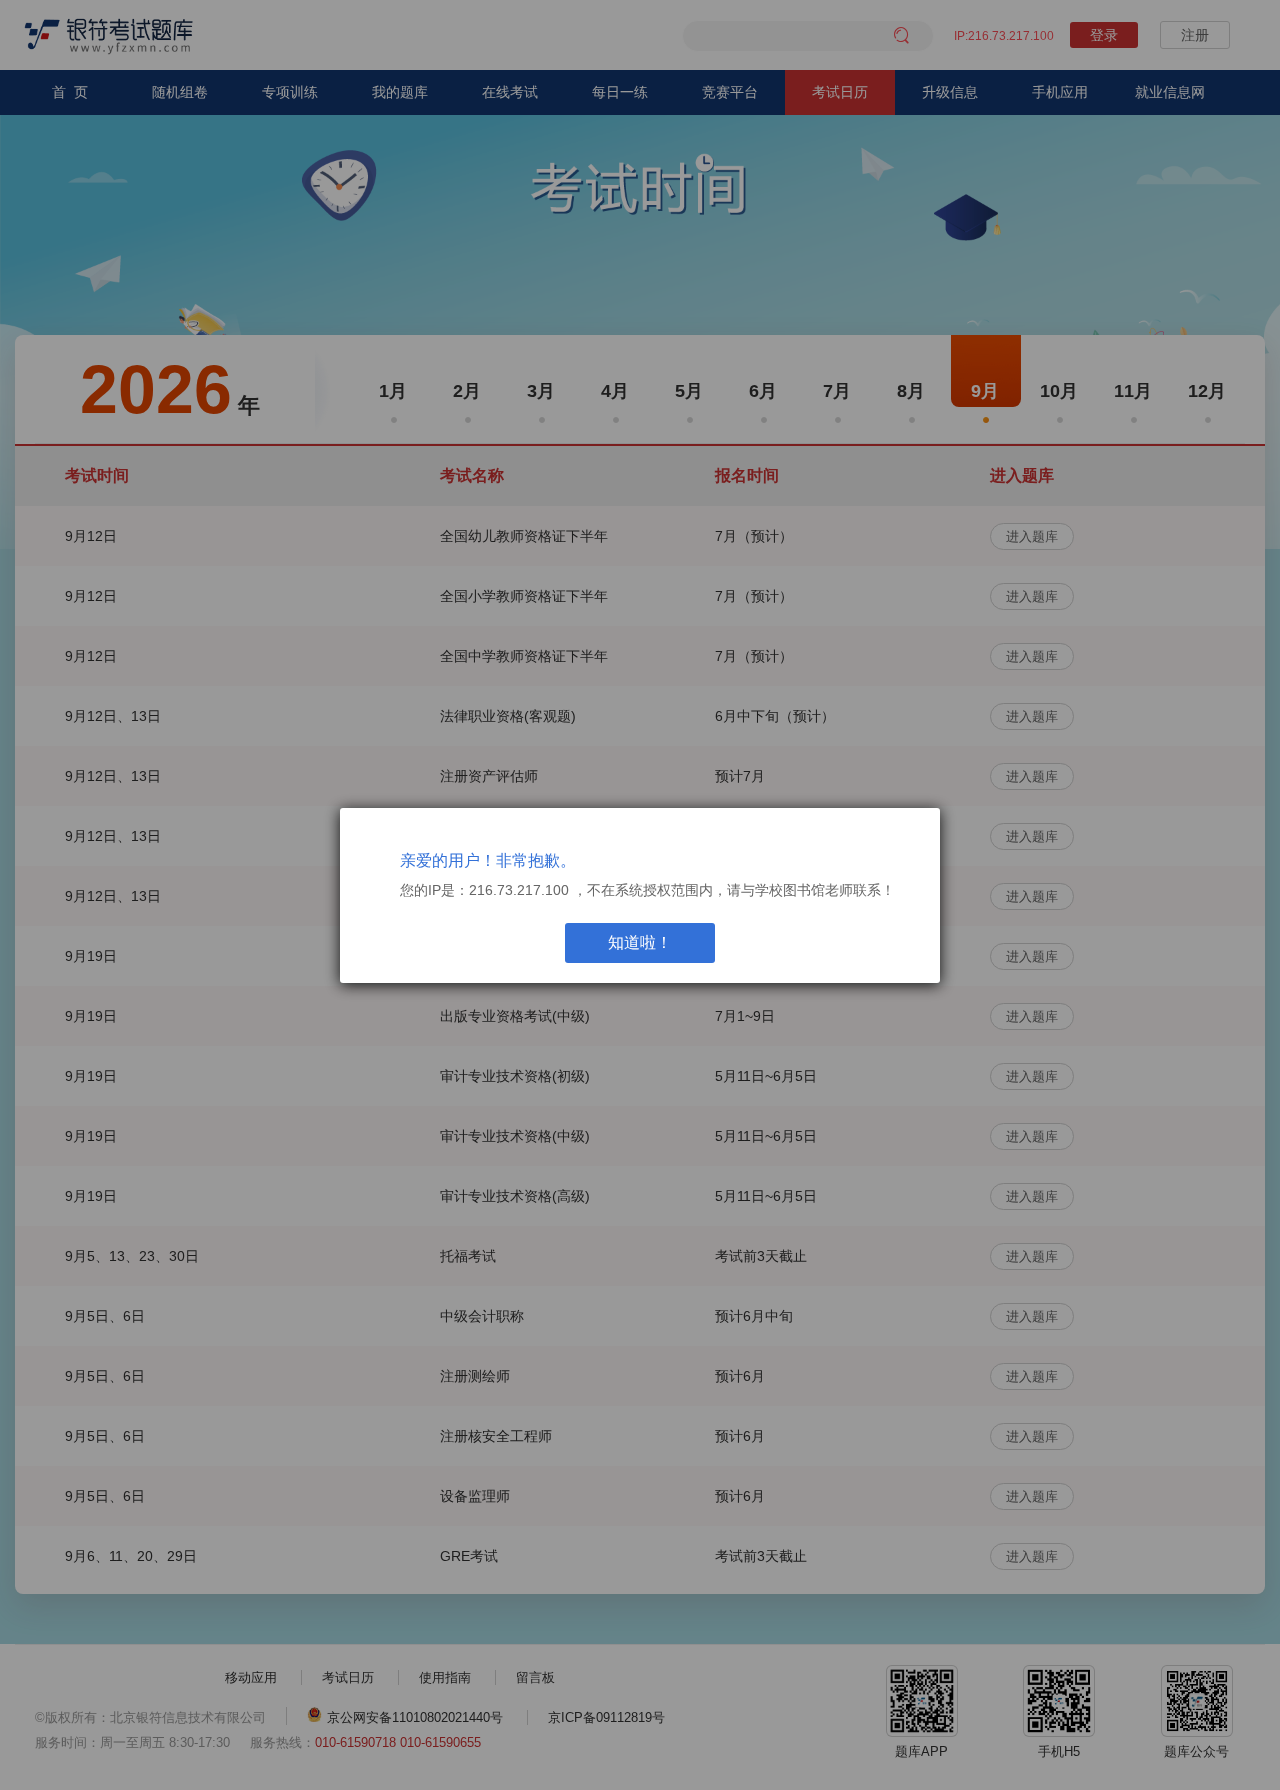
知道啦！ (640, 942)
